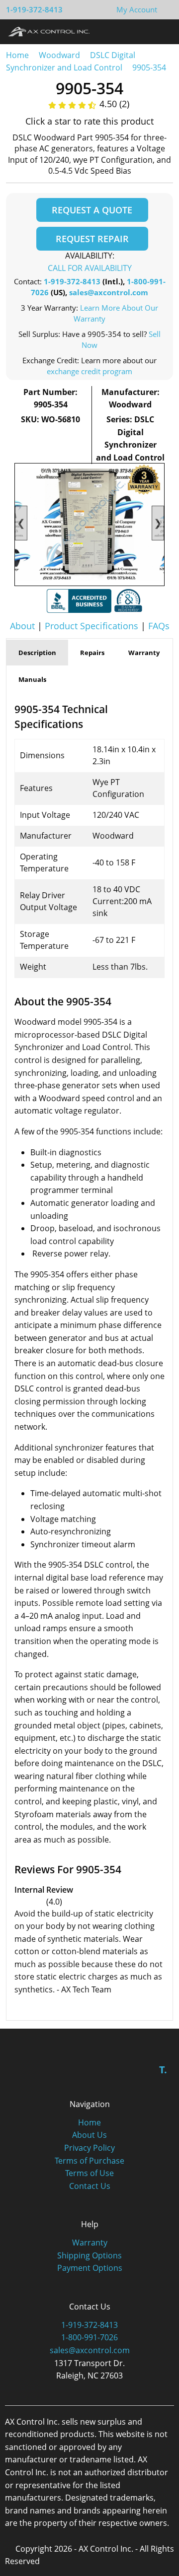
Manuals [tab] (32, 679)
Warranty (90, 2243)
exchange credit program (89, 371)
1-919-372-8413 (34, 9)
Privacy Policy (89, 2148)
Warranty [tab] (144, 653)
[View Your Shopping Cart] (165, 9)
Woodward (59, 55)
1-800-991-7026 (89, 2337)
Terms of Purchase (89, 2161)
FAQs (159, 626)
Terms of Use (89, 2173)
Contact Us (90, 2186)
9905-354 (149, 67)
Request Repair (92, 239)
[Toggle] (162, 31)
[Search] (143, 31)
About (22, 626)
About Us (89, 2135)
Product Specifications (91, 626)
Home (17, 55)
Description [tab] (37, 653)
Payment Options (90, 2268)
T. (163, 2070)
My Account (137, 9)
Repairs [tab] (92, 653)
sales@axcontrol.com (109, 292)
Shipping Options (89, 2255)
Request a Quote (92, 210)
